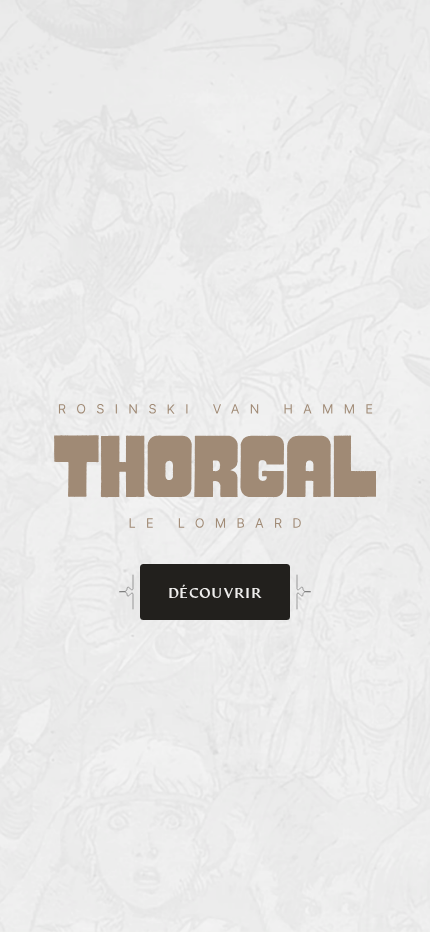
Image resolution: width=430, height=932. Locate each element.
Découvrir (215, 592)
